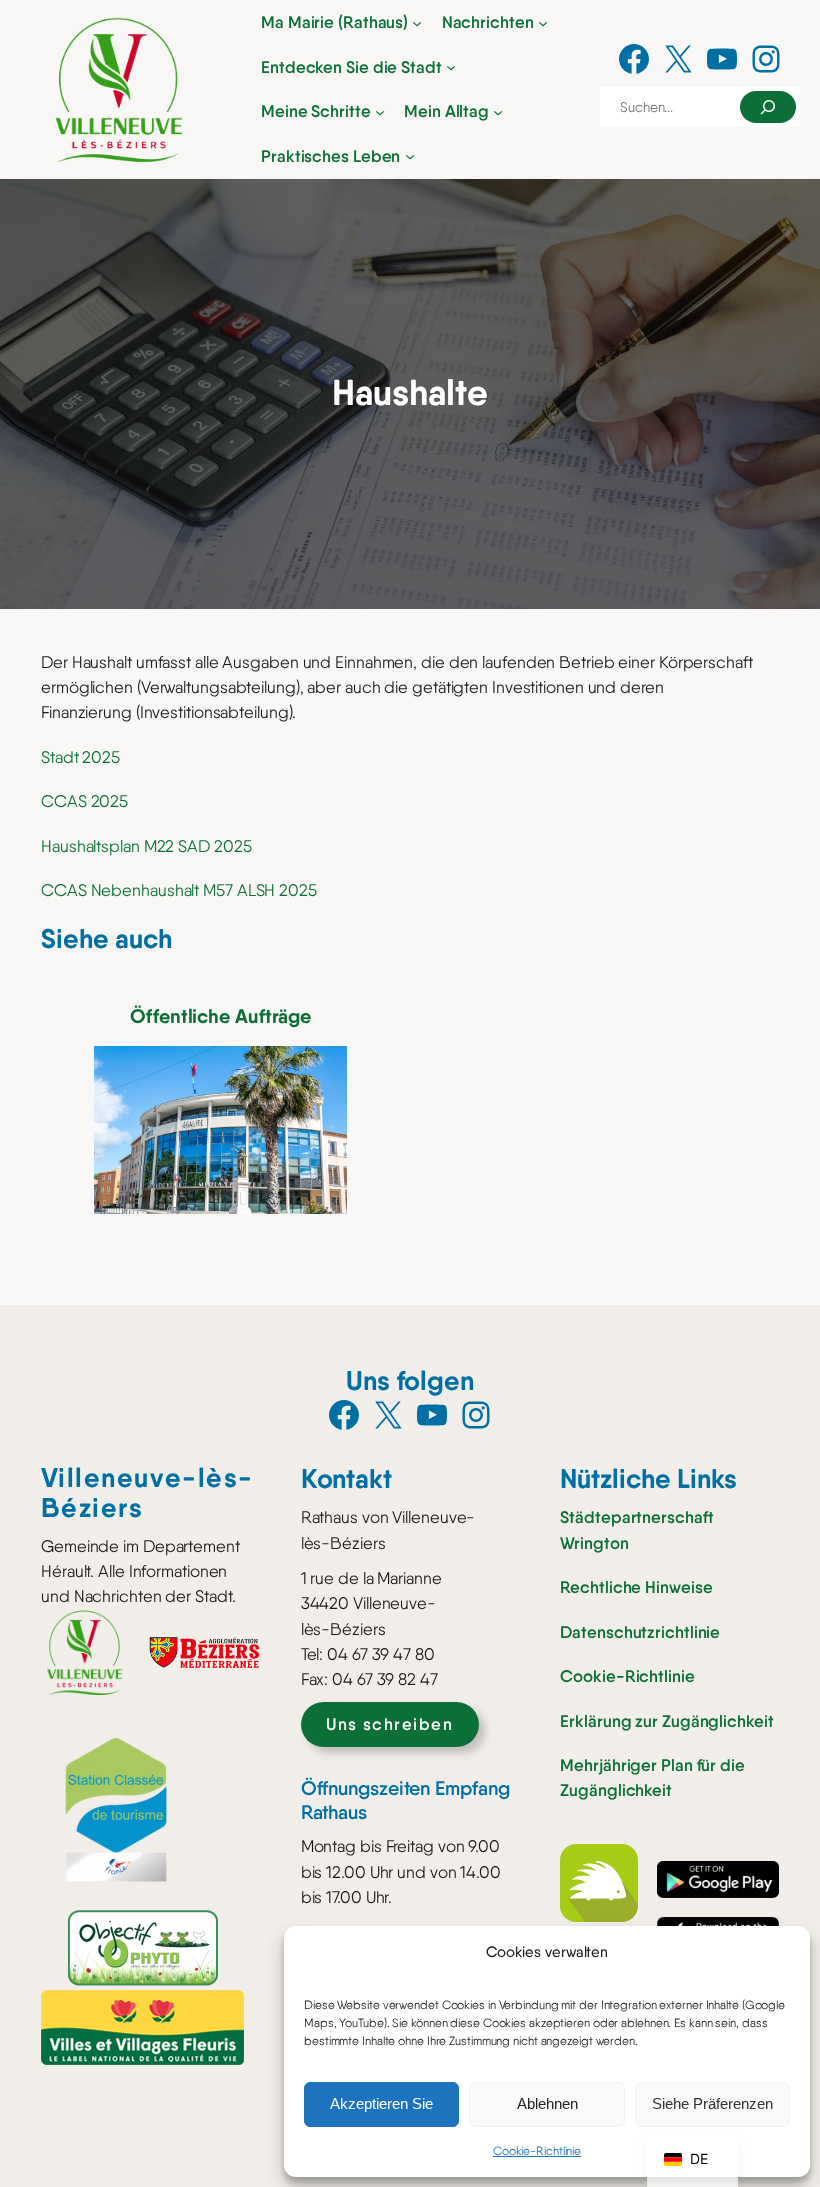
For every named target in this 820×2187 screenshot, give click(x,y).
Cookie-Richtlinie (537, 2151)
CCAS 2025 (84, 801)
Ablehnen (547, 2103)
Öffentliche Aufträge (220, 1016)
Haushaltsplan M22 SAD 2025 (146, 846)
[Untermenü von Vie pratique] (410, 156)
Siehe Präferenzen (712, 2103)
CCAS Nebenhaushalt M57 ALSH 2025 (179, 890)
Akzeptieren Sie (381, 2103)
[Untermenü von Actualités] (543, 23)
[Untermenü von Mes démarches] (380, 112)
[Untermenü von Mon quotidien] (498, 112)
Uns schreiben (389, 1724)
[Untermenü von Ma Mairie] (417, 23)
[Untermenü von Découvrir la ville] (451, 67)
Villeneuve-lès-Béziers (147, 1492)
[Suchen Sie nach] (768, 107)
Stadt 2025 (80, 757)
